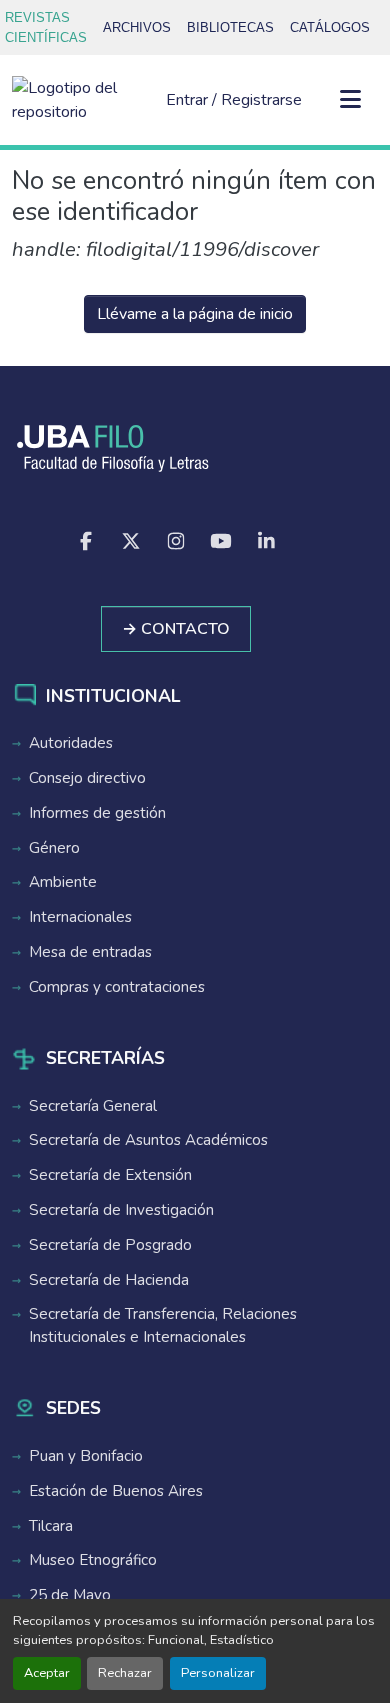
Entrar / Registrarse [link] (234, 100)
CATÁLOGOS (330, 27)
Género (54, 848)
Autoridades (71, 743)
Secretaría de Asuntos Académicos (148, 1140)
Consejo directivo (87, 778)
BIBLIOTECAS (230, 27)
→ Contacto (176, 629)
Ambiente (63, 882)
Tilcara (51, 1526)
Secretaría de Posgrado (110, 1245)
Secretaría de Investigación (121, 1210)
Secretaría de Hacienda (109, 1280)
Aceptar (47, 1673)
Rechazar (125, 1673)
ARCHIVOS (137, 27)
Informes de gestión (97, 813)
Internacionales (80, 917)
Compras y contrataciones (117, 987)
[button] (81, 100)
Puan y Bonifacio (86, 1456)
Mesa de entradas (90, 952)
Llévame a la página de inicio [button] (195, 314)
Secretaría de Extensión (110, 1175)
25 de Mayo (70, 1595)
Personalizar (218, 1673)
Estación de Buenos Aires (116, 1491)
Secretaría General (93, 1106)
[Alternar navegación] (350, 100)
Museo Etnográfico (93, 1560)
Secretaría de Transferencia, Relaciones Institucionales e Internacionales (163, 1325)
